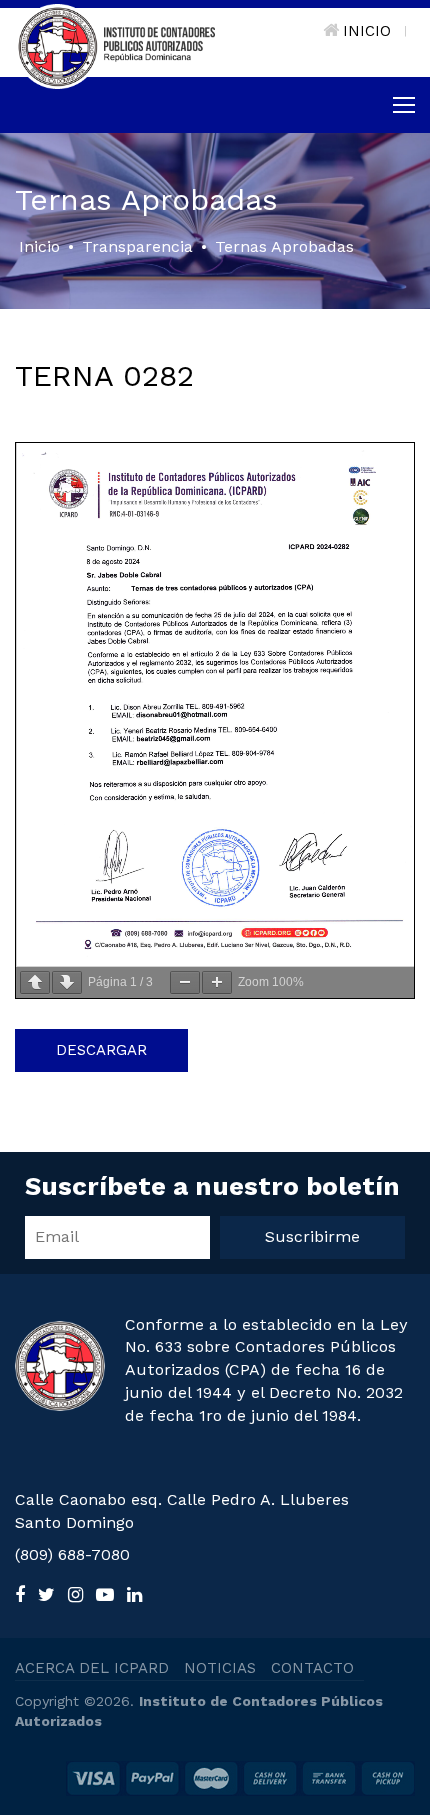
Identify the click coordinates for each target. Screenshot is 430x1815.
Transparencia (137, 246)
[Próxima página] (67, 982)
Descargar (101, 1050)
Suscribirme (312, 1236)
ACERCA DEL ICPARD (92, 1668)
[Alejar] (185, 982)
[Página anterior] (35, 982)
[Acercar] (217, 982)
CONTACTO (312, 1668)
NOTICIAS (220, 1668)
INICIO (367, 31)
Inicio (39, 246)
